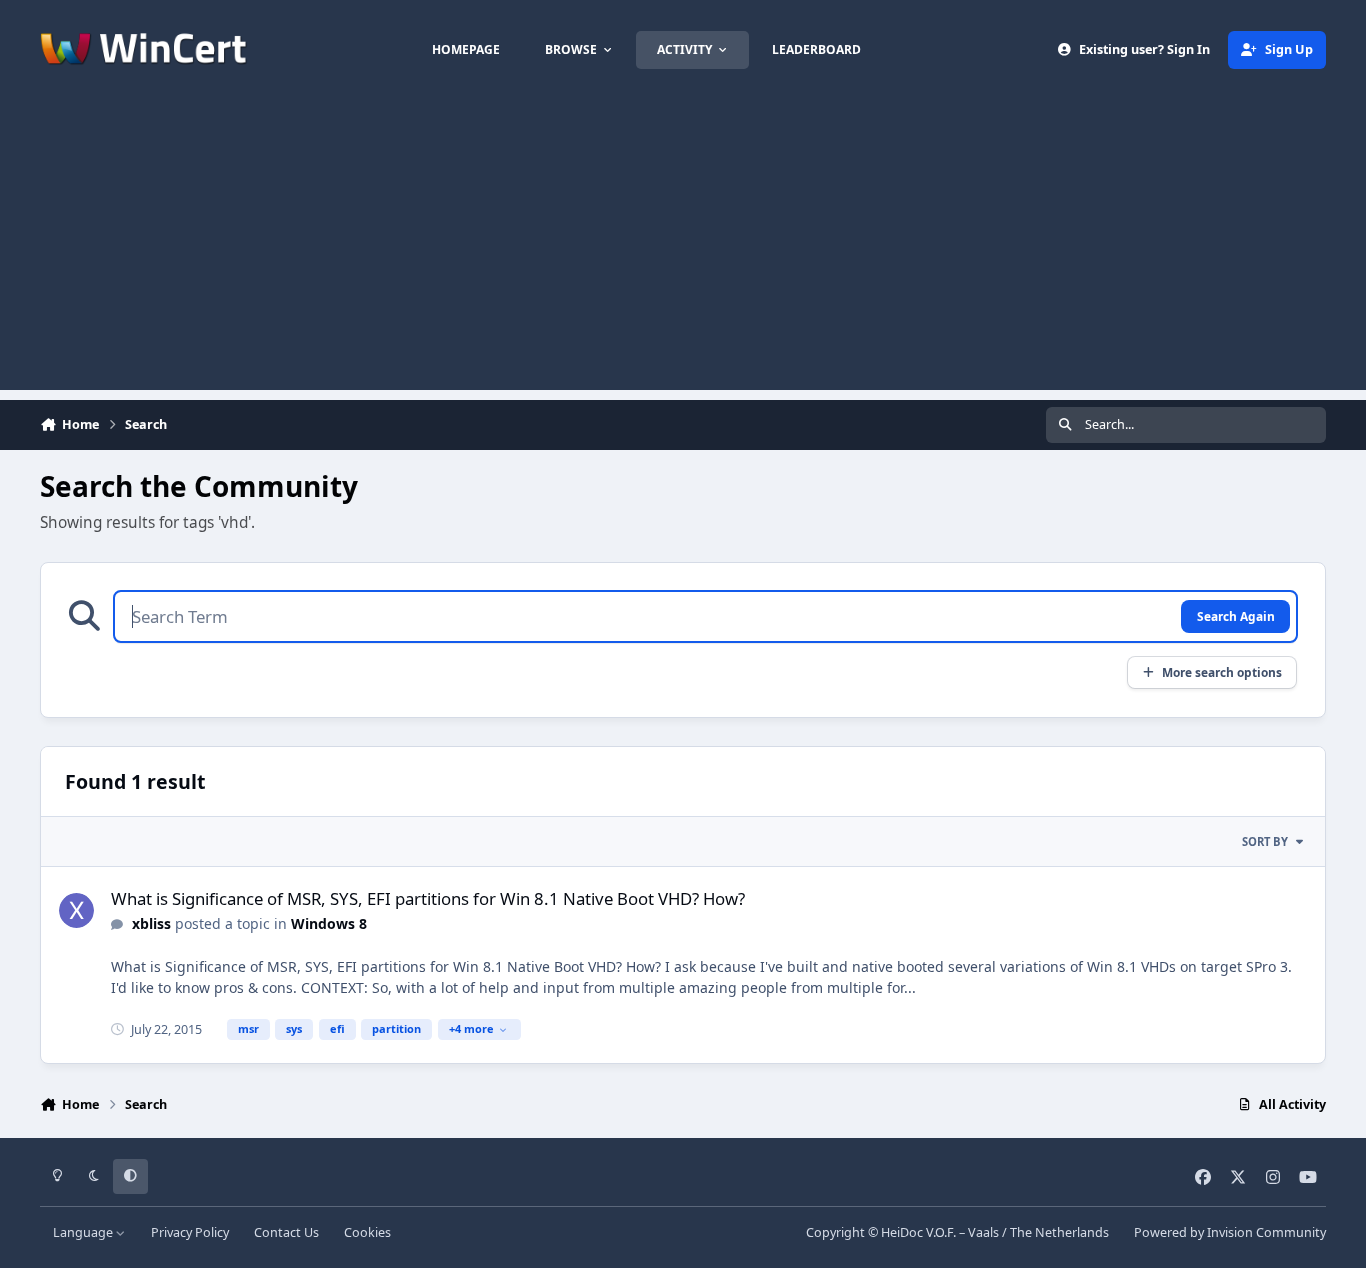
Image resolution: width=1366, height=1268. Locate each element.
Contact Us (286, 1232)
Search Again (1236, 616)
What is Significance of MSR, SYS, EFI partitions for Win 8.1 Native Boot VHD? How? (428, 898)
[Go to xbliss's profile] (76, 910)
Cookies (367, 1232)
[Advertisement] (683, 250)
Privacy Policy (190, 1232)
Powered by (1230, 1232)
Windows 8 (329, 923)
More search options (1222, 672)
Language (84, 1232)
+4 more (471, 1028)
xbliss (151, 923)
